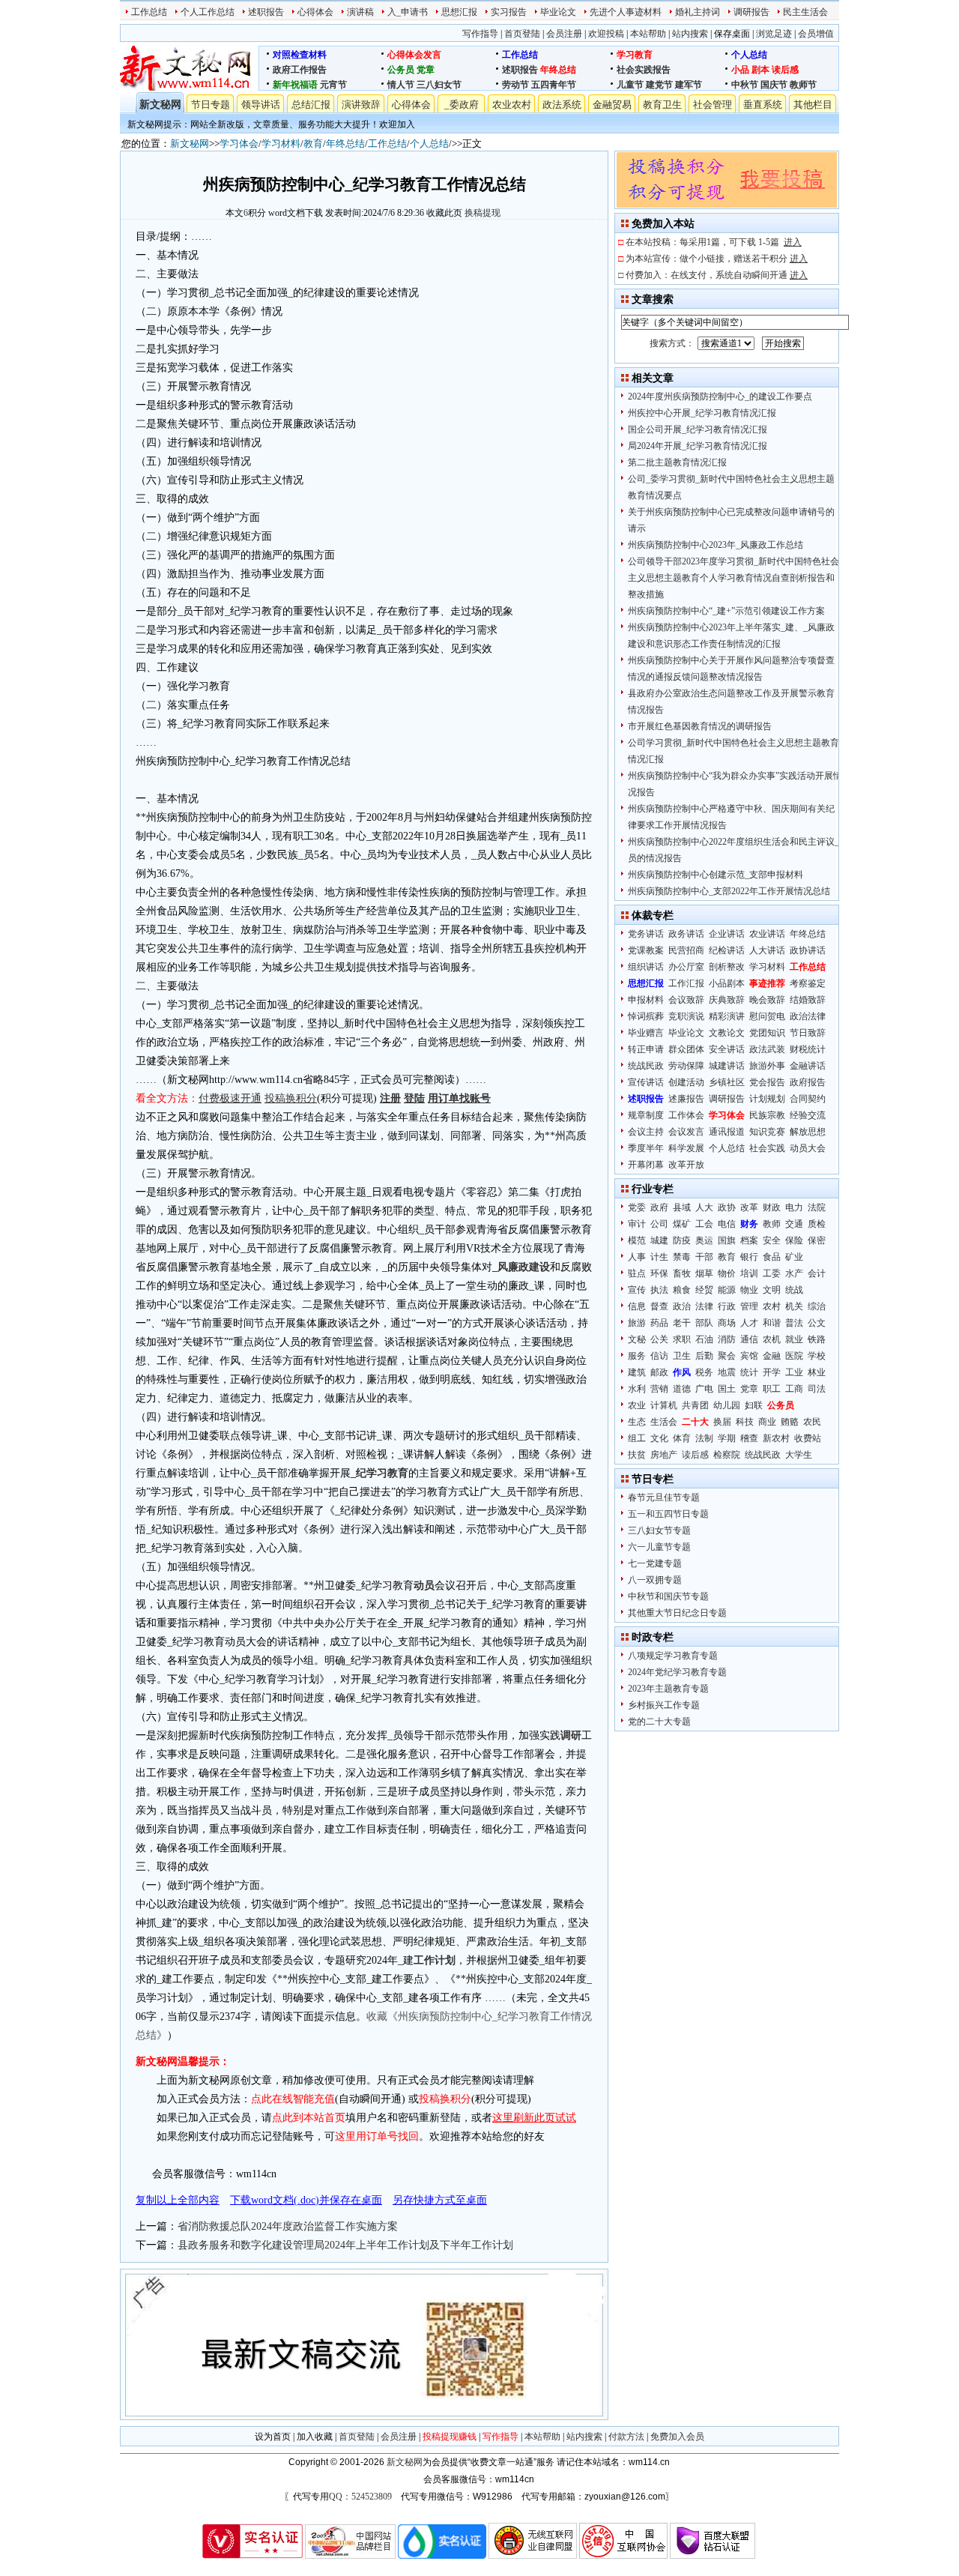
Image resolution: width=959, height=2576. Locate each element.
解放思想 (808, 1132)
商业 (767, 1422)
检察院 (727, 1455)
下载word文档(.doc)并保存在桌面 (306, 2200)
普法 (794, 1323)
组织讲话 (646, 967)
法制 (704, 1438)
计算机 (664, 1405)
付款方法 (626, 2437)
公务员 (401, 70)
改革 (749, 1207)
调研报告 (751, 12)
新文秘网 (160, 105)
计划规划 (767, 1099)
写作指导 (480, 34)
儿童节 (630, 85)
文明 (772, 1290)
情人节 (401, 85)
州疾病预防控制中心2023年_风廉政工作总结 (716, 545)
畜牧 (682, 1273)
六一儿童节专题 (659, 1547)
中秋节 (745, 85)
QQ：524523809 (360, 2497)
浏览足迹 (774, 34)
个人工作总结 (208, 12)
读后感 (785, 70)
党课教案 (646, 950)
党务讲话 (646, 934)
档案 (749, 1240)
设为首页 (273, 2437)
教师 (772, 1224)
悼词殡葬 (646, 1016)
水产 (794, 1273)
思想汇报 (459, 12)
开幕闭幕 (646, 1165)
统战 (794, 1290)
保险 (794, 1240)
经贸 (704, 1290)
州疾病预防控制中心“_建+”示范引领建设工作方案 (726, 611)
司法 (817, 1389)
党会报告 (767, 1082)
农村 (772, 1306)
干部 (704, 1257)
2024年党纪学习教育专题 (677, 1672)
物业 (749, 1290)
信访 (659, 1356)
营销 (659, 1389)
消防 (727, 1339)
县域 (682, 1207)
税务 (704, 1372)
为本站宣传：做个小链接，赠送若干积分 (717, 259)
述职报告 (266, 12)
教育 (313, 144)
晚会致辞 (767, 1000)
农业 (637, 1405)
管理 (749, 1306)
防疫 (682, 1240)
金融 (772, 1356)
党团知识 (767, 1033)
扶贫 (637, 1455)
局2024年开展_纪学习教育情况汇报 (698, 446)
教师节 (803, 85)
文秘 (637, 1339)
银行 (749, 1257)
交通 (794, 1224)
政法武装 (767, 1049)
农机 (772, 1339)
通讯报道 (727, 1132)
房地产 (664, 1455)
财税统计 (808, 1049)
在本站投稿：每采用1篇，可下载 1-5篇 (714, 242)
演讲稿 (360, 12)
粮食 (682, 1290)
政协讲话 (808, 950)
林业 (817, 1372)
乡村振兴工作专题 (664, 1705)
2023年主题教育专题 (668, 1689)
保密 (817, 1240)
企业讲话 (727, 934)
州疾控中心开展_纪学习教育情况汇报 (702, 413)
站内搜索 (690, 34)
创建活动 (686, 1082)
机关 (794, 1306)
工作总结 (149, 12)
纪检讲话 (727, 950)
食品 (772, 1257)
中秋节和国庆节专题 (668, 1596)
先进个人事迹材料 (626, 12)
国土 (727, 1389)
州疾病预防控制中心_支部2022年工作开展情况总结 (729, 891)
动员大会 (808, 1148)
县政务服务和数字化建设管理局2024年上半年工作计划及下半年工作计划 (345, 2245)
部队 (704, 1323)
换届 (722, 1422)
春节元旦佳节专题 (664, 1497)
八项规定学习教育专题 (673, 1656)
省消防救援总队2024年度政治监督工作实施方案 (288, 2226)
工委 (772, 1273)
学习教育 (635, 55)
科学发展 (686, 1148)
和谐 (772, 1323)
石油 (704, 1339)
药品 (659, 1323)
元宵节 (333, 85)
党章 (426, 70)
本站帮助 (648, 34)
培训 (749, 1273)
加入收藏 (315, 2437)
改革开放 (686, 1165)
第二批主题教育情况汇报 (677, 462)
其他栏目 (813, 105)
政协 (727, 1207)
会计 (817, 1273)
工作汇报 (686, 983)
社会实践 (767, 1148)
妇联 (754, 1405)
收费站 (808, 1438)
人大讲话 (767, 950)
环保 (659, 1273)
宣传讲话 (646, 1082)
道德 (682, 1389)
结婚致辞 (808, 1000)
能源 (727, 1290)
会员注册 (564, 34)
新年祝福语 (295, 85)
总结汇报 (311, 105)
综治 (817, 1306)
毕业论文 (558, 12)
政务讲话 (686, 934)
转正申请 (646, 1049)
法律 (704, 1306)
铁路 (817, 1339)
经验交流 (808, 1115)
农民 (812, 1422)
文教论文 (727, 1033)
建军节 (689, 85)
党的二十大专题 (659, 1722)
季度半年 (646, 1148)
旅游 (637, 1323)
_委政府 (462, 105)
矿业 (794, 1257)
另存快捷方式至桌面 (440, 2200)
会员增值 (816, 34)
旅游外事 (767, 1066)
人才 (749, 1323)
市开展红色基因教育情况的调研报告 (700, 726)
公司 (659, 1224)
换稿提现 (482, 213)
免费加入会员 (677, 2437)
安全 (772, 1240)
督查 (659, 1306)
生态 (637, 1422)
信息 (637, 1306)
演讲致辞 (361, 105)
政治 (682, 1306)
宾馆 (749, 1356)
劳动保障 (686, 1066)
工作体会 (686, 1115)
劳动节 (515, 85)
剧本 (760, 70)
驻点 (637, 1273)
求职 (682, 1339)
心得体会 (315, 12)
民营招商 (686, 950)
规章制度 (646, 1115)
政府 (659, 1207)
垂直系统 (763, 105)
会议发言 (686, 1132)
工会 (704, 1224)
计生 (659, 1257)
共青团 (695, 1405)
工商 (794, 1389)
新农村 (776, 1438)
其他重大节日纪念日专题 (677, 1613)
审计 (637, 1224)
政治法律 (808, 1016)
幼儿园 (727, 1405)
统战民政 (646, 1066)
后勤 (704, 1356)
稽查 (749, 1438)
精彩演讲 (727, 1016)
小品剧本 (727, 983)
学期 (727, 1438)
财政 (772, 1207)
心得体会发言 (414, 55)
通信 (749, 1339)
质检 (817, 1224)
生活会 (664, 1422)
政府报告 (808, 1082)
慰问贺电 (767, 1016)
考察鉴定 (808, 983)
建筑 (637, 1372)
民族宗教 (767, 1115)
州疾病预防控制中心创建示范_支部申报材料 (716, 875)
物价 (727, 1273)
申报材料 (646, 1000)
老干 (682, 1323)
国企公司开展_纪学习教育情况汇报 (698, 429)
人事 (637, 1257)
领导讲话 (261, 105)
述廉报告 (686, 1099)
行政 (727, 1306)
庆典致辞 (727, 1000)
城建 (659, 1240)
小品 (740, 70)
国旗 (727, 1240)
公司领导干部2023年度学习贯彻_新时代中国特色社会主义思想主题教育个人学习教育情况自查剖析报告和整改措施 (733, 578)
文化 (659, 1438)
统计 (749, 1372)
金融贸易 (612, 105)
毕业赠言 (646, 1033)
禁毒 (682, 1257)
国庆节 (774, 85)
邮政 (659, 1372)
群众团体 (686, 1049)
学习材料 (281, 144)
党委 (637, 1207)
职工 (772, 1389)
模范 (637, 1240)
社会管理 (713, 105)
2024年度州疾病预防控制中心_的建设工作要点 (720, 396)
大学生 (799, 1455)
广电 (704, 1389)
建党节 (659, 85)
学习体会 (239, 144)
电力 (794, 1207)
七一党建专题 (655, 1563)
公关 (659, 1339)
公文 (817, 1323)
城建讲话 (727, 1066)
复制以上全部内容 (178, 2200)
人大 (704, 1207)
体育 (682, 1438)
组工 (637, 1438)
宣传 (637, 1290)
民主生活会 (805, 12)
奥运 (704, 1240)
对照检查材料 (300, 55)
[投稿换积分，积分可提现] (727, 205)
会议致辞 (686, 1000)
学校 (817, 1356)
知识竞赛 (767, 1132)
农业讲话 (767, 934)
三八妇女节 (439, 85)
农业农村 (512, 105)
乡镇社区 (727, 1082)
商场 (727, 1323)
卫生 (682, 1356)
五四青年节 (554, 85)
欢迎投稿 (606, 34)
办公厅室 (686, 967)
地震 (727, 1372)
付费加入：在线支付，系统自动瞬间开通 (717, 275)
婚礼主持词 (698, 12)
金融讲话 (808, 1066)
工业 (794, 1372)
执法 (659, 1290)
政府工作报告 (300, 70)
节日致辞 (808, 1033)
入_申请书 (408, 12)
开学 (772, 1372)
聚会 (727, 1356)
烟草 (704, 1273)
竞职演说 (686, 1016)
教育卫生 (662, 105)
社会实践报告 (644, 70)
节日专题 (211, 105)
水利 (637, 1389)
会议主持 (646, 1132)
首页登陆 (522, 34)
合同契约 (808, 1099)
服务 (637, 1356)
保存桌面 (732, 34)
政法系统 (562, 105)
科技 (745, 1422)
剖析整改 (727, 967)
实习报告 (509, 12)
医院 (794, 1356)
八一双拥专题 (655, 1580)
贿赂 (790, 1422)
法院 (817, 1207)
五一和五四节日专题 (668, 1514)
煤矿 (682, 1224)
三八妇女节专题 (659, 1530)
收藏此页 (444, 213)
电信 (727, 1224)
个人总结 (749, 55)
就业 (794, 1339)
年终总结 (558, 70)
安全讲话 (727, 1049)
